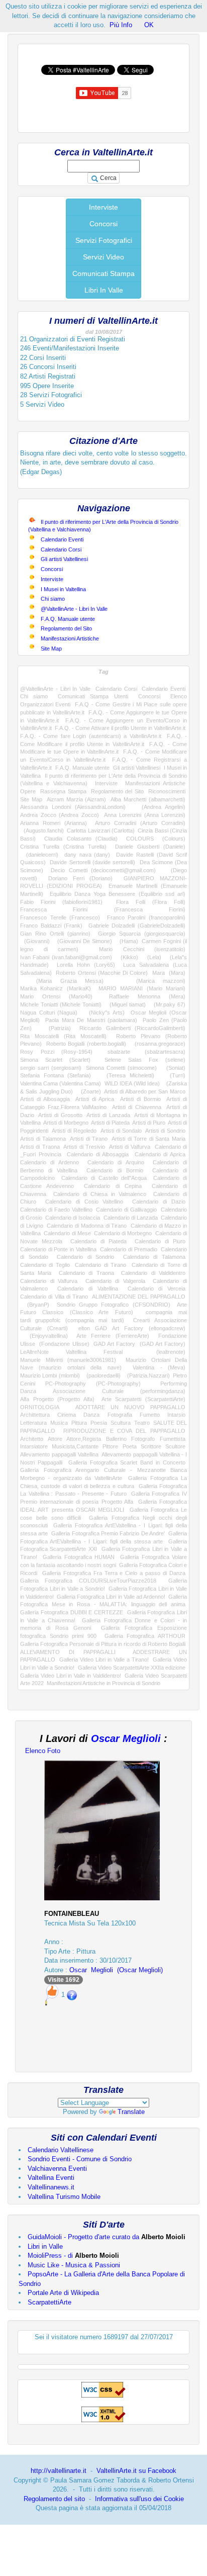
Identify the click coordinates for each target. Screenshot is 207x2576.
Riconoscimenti (167, 791)
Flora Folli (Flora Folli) (151, 902)
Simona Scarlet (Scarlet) (55, 1060)
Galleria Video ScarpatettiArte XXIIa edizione (132, 1668)
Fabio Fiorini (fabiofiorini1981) (61, 902)
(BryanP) (35, 1305)
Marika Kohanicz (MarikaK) (56, 988)
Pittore (110, 1446)
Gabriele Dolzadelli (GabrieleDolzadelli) (137, 926)
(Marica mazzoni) (152, 981)
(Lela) (152, 957)
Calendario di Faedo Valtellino (56, 1210)
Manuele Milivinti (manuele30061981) (68, 1360)
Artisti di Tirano (89, 1139)
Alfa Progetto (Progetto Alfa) (57, 1399)
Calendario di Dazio (159, 1202)
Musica (59, 1423)
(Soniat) (173, 1068)
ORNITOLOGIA (39, 1407)
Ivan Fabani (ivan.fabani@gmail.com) (66, 957)
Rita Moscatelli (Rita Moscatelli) (63, 1036)
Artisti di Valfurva (130, 1147)
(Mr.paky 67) (168, 1004)
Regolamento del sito (54, 2499)
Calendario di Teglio (45, 1265)
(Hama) (127, 941)
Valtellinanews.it (51, 2187)
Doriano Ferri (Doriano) (81, 878)
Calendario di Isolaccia (73, 1218)
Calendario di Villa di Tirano (54, 1297)
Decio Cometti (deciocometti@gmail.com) (103, 870)
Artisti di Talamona (43, 1139)
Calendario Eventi (62, 539)
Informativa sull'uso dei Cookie (139, 2499)
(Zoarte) (89, 1091)
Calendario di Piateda (98, 1241)
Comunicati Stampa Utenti (93, 696)
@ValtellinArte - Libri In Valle (74, 609)
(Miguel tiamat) (126, 1004)
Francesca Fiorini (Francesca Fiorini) (103, 909)
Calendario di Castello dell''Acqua (104, 1178)
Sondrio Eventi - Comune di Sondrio (80, 2159)
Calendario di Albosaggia (98, 1154)
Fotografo (143, 1439)
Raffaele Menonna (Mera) (147, 996)
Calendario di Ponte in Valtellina (58, 1249)
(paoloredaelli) (102, 1375)
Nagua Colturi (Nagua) (49, 1013)
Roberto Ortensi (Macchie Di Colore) (102, 973)
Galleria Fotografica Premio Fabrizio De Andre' (108, 1533)
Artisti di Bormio (140, 1099)
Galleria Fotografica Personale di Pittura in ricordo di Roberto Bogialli (103, 1644)
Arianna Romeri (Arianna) (54, 823)
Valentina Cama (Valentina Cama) (61, 1083)
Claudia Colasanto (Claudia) (81, 839)
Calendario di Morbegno (123, 1233)
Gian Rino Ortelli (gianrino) (55, 934)
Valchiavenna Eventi (57, 2169)
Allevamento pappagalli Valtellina (59, 1454)
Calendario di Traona (86, 1273)
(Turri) (174, 1075)
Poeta (130, 1446)
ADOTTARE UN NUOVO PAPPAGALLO (131, 1407)
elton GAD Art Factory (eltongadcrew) (132, 1328)
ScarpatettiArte (49, 2302)
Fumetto (150, 1415)
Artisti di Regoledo (74, 1131)
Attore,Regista (84, 1439)
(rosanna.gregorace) (158, 1044)
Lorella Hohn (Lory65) (86, 965)
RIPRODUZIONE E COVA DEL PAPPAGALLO (124, 1431)
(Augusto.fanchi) (42, 831)
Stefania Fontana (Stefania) (56, 1075)
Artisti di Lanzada (108, 1115)
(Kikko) (127, 957)
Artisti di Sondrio (165, 1131)
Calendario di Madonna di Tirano (87, 1226)
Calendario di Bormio (115, 1170)
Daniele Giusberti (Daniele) (150, 847)
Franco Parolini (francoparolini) (146, 917)
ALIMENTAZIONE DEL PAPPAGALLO (139, 1297)
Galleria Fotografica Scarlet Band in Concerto (127, 1462)
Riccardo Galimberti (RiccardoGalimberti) (132, 1028)
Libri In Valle (104, 290)
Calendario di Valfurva (49, 1281)
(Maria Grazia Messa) (62, 981)
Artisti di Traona (40, 1147)
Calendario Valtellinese (61, 2150)
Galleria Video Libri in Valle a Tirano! (104, 1660)
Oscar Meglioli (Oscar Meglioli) (116, 1970)
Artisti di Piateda (110, 1123)
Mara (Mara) (169, 973)
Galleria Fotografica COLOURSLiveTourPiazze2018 (88, 1581)
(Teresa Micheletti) (127, 1075)
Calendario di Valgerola (115, 1281)
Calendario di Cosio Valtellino (84, 1202)
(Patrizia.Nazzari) (147, 1375)
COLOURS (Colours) (156, 839)
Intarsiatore (34, 1446)
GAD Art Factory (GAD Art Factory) (139, 1344)
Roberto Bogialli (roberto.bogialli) (86, 1044)
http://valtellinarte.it (59, 2471)
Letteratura (33, 1423)
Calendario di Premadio (128, 1249)
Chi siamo (53, 599)
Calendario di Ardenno (49, 1162)
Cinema (67, 1415)
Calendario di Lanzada (131, 1218)
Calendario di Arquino (116, 1162)
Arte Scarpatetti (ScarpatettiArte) (143, 1399)
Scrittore (151, 1446)
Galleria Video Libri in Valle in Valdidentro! (71, 1676)
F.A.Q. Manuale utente (68, 619)
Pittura (79, 1423)
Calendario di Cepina (113, 1186)
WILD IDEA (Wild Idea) (132, 1083)
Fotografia (120, 1415)
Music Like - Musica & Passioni (74, 2265)
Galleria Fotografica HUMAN (79, 1557)
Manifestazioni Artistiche (70, 638)
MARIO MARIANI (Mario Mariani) (142, 988)
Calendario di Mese (67, 1233)
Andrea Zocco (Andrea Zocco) (60, 815)
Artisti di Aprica (95, 1099)
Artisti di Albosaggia (45, 1099)
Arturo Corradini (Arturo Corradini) (140, 823)
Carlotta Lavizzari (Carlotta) (101, 831)
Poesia (99, 1423)
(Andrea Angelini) (160, 807)
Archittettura (35, 1415)
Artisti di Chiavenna (137, 1107)
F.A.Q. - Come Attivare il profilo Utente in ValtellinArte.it (120, 728)
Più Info (121, 25)
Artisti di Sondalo (121, 1131)
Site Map (51, 649)
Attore (55, 1439)
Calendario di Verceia (157, 1289)
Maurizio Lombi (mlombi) (50, 1375)
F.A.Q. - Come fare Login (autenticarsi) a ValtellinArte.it (91, 736)
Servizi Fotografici (104, 240)
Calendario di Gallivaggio (126, 1210)
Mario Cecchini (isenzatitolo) (142, 949)
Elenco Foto (43, 1751)
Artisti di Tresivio (84, 1147)
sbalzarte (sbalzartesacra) (146, 1052)
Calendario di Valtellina (87, 1289)
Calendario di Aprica (160, 1154)
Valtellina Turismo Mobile (64, 2197)
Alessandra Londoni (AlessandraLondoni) (73, 807)
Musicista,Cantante (75, 1446)
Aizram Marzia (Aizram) (77, 799)
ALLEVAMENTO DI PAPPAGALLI (68, 1652)
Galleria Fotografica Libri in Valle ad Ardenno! (111, 1597)
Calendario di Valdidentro (153, 1273)
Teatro (142, 1423)
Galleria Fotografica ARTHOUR (145, 1636)
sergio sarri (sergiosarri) (51, 1068)
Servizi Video (103, 257)
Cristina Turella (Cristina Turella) (63, 847)
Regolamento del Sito (66, 628)
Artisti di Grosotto (60, 1115)
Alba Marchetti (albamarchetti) (148, 799)
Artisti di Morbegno (66, 1123)
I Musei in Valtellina (63, 589)
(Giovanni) (35, 941)
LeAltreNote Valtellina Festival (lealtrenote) (103, 1352)
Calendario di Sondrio (85, 1257)
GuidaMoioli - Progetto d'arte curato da (107, 2237)
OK (149, 25)
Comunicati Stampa (103, 273)
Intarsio (176, 1415)
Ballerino (116, 1439)
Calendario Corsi (61, 549)
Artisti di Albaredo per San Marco (145, 1091)
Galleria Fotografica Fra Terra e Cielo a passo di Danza (114, 1573)
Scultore (175, 1446)
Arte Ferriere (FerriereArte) (113, 1336)
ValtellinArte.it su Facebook (136, 2471)
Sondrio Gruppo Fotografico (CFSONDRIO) (114, 1305)
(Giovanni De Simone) (82, 941)
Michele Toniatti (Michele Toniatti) (61, 1004)
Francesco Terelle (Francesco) (60, 917)
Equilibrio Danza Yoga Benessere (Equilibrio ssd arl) (118, 894)
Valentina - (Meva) (159, 1367)
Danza (91, 1415)
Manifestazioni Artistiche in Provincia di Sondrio (103, 1683)
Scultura (121, 1423)
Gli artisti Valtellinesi (64, 559)
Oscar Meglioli (126, 1738)
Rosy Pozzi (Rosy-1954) (56, 1052)
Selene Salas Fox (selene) (145, 1060)
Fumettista (173, 1439)
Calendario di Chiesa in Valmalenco (100, 1194)
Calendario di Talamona (154, 1257)
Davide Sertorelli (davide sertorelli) (92, 862)
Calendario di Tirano (100, 1265)
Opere (28, 791)
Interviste (103, 207)
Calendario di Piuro (160, 1241)
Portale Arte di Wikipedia (63, 2293)
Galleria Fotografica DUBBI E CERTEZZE (72, 1612)
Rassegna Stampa (63, 791)
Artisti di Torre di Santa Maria (148, 1139)
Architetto (32, 1439)
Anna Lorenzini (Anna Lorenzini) (145, 815)
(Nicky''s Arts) (104, 1013)
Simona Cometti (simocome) (121, 1068)
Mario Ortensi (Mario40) (56, 996)
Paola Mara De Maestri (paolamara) (91, 1020)
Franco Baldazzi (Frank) (51, 926)
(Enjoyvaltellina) (44, 1336)
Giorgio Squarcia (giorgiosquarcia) (142, 934)
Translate (131, 2112)
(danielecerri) (39, 855)
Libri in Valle (45, 2246)
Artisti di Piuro (149, 1123)
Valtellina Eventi (51, 2178)
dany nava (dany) (87, 855)
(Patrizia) (56, 1028)
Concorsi (103, 224)
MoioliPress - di (73, 2256)
